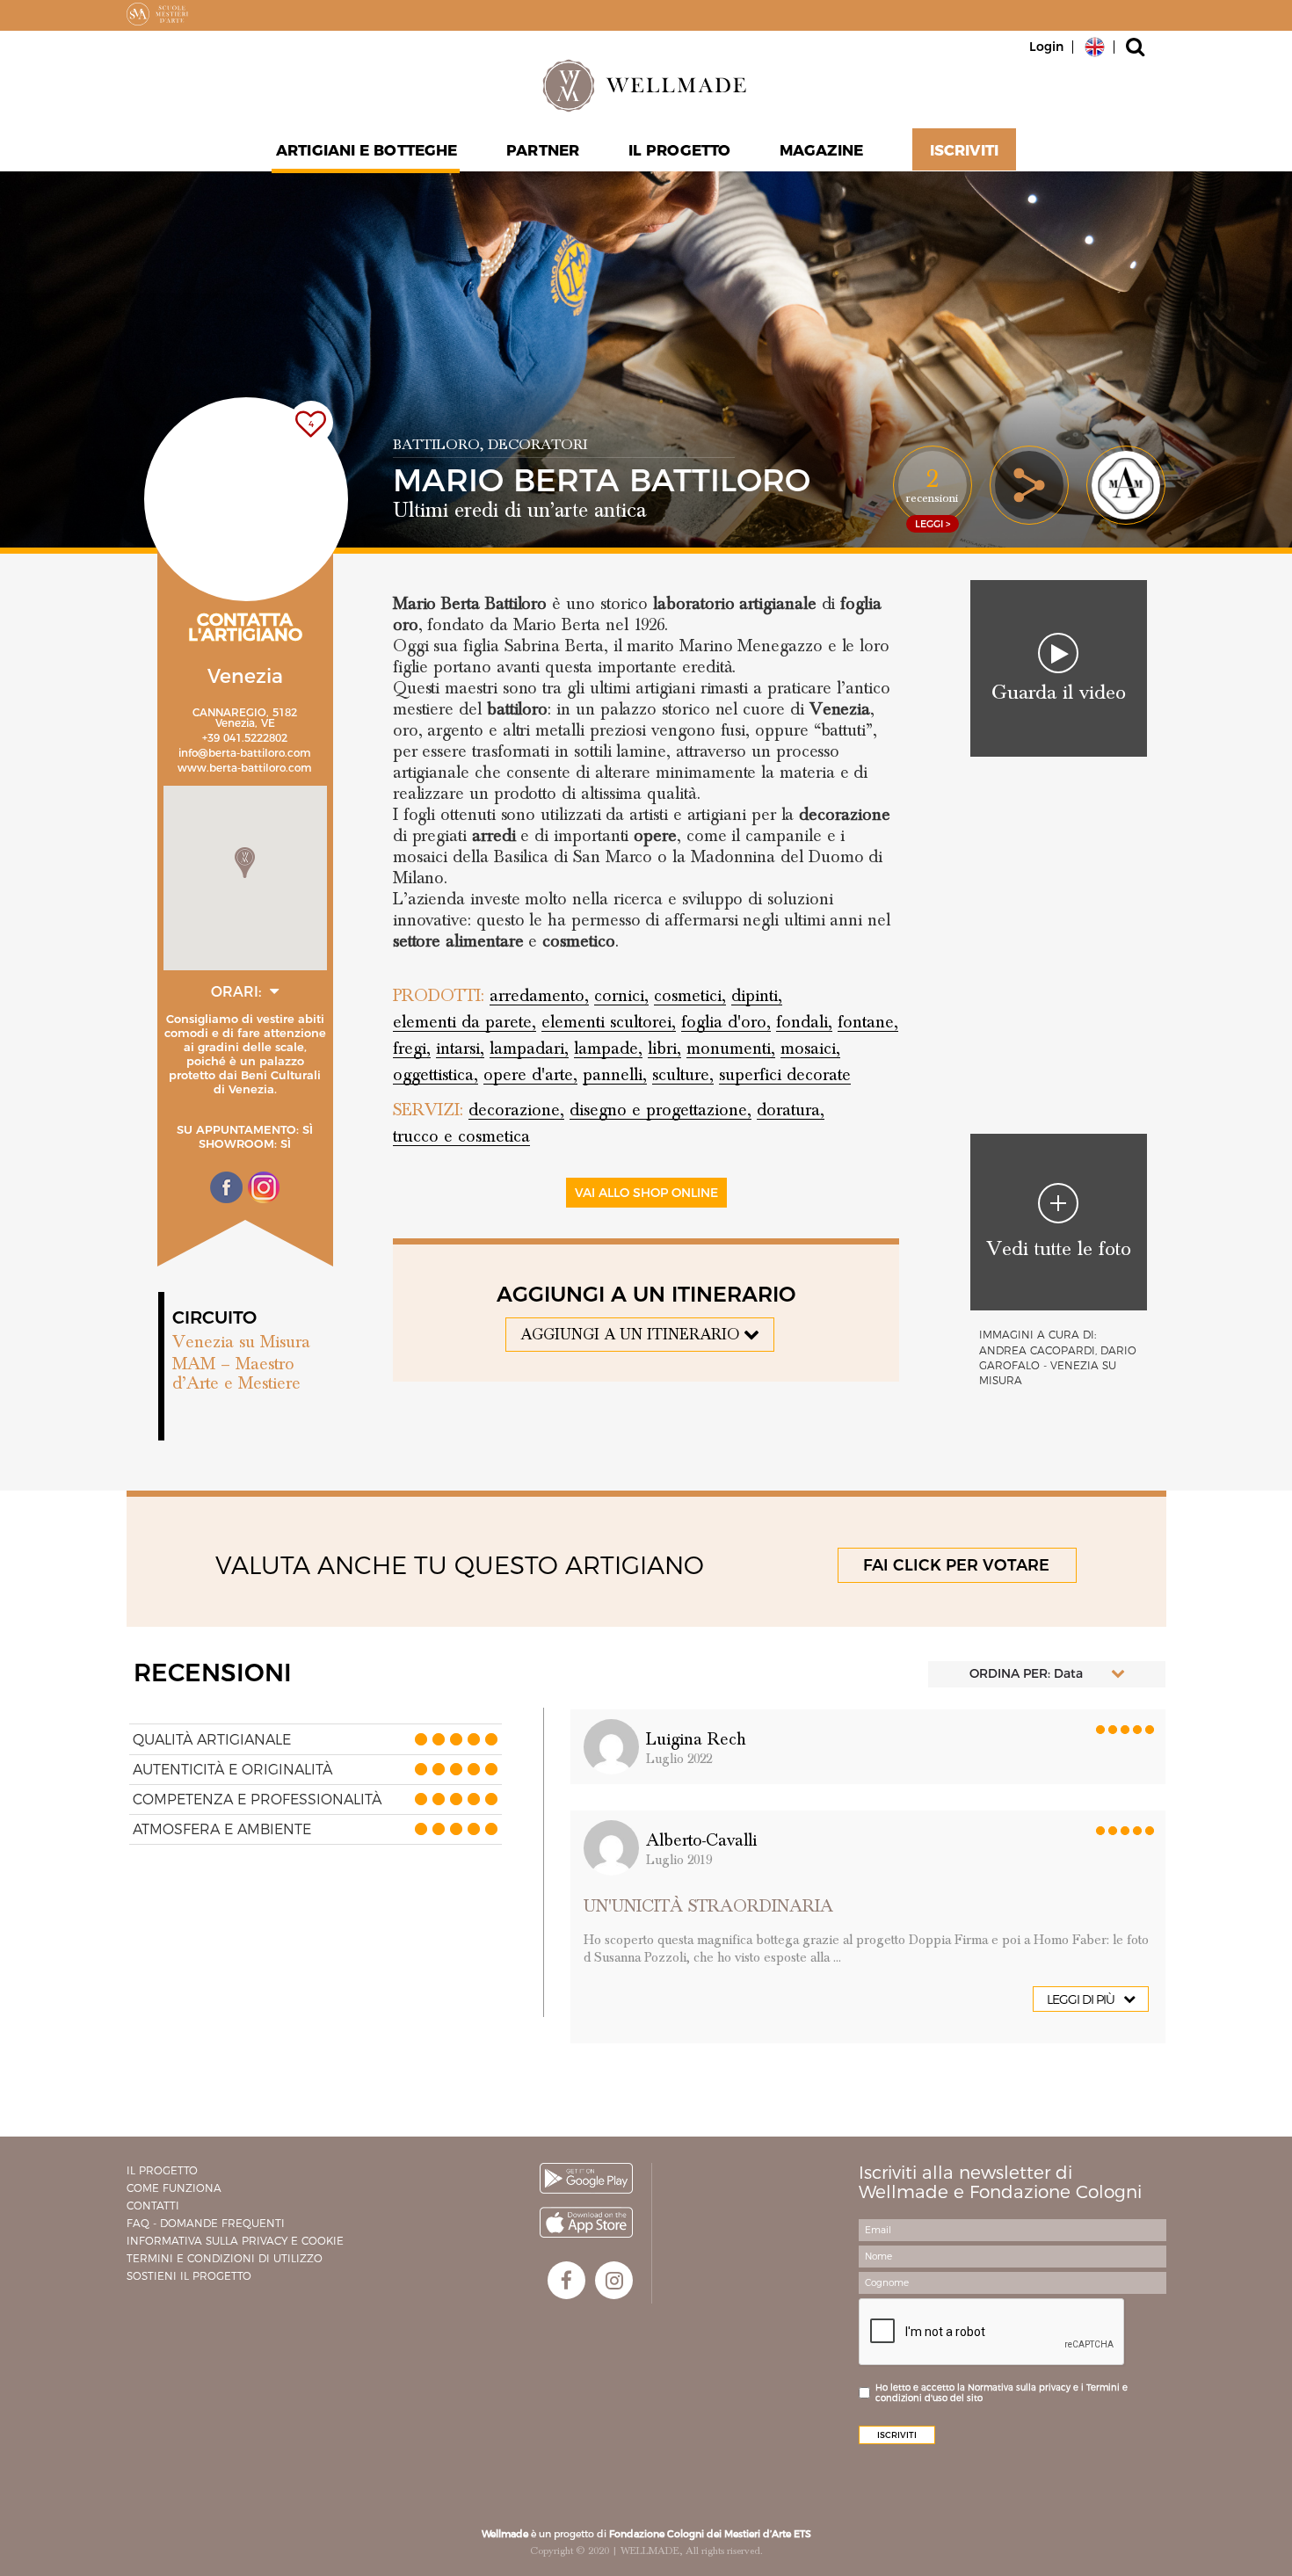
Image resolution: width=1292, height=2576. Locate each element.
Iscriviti (964, 150)
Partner (543, 150)
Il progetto (162, 2170)
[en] (1095, 46)
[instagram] (614, 2280)
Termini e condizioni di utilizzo (225, 2258)
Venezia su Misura (241, 1342)
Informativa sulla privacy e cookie (235, 2241)
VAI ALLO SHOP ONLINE (646, 1193)
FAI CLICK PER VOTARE (956, 1565)
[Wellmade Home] (646, 85)
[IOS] (586, 2222)
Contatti (153, 2206)
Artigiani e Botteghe (367, 150)
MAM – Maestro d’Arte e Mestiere (236, 1374)
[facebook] (566, 2280)
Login (1046, 47)
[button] (245, 863)
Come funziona (174, 2188)
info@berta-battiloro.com (245, 753)
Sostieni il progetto (189, 2276)
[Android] (586, 2178)
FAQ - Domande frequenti (206, 2223)
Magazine (821, 150)
